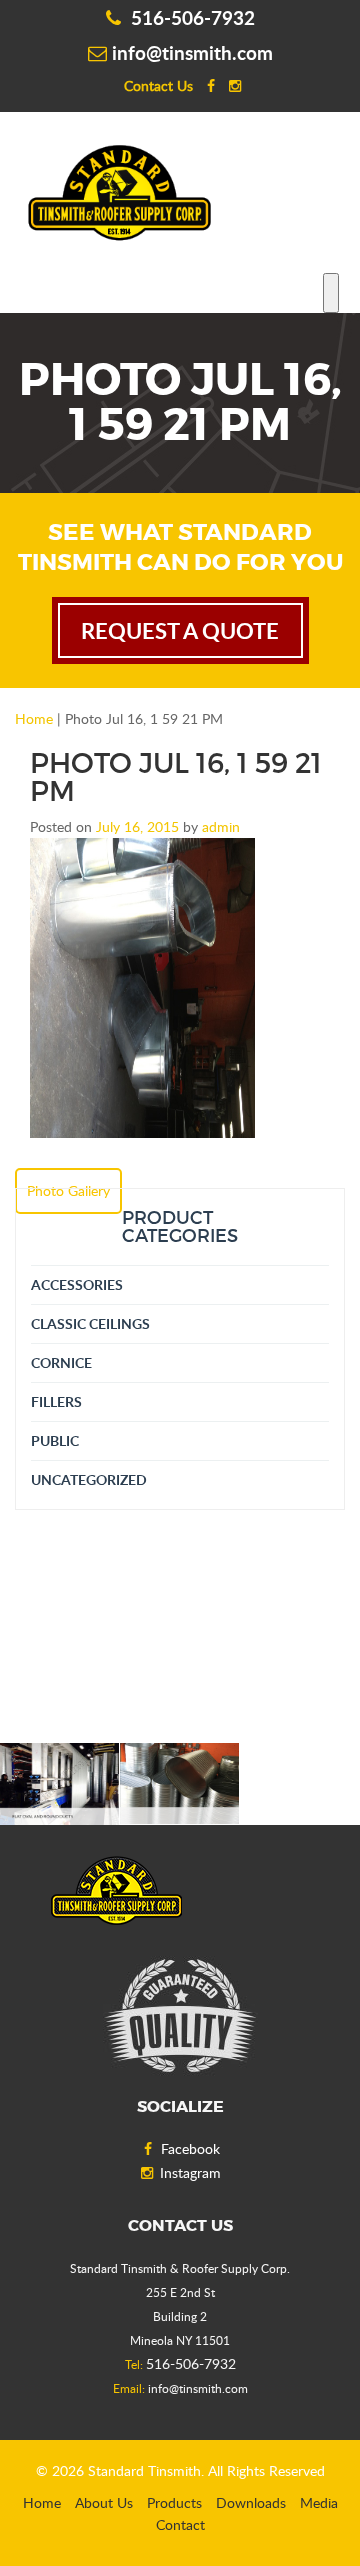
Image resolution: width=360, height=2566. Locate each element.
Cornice (61, 1362)
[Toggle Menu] (331, 293)
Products (174, 2502)
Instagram (190, 2172)
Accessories (77, 1284)
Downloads (251, 2502)
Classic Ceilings (90, 1323)
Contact (180, 2524)
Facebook (190, 2148)
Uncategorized (89, 1479)
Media (319, 2502)
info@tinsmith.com (192, 52)
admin (221, 826)
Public (55, 1440)
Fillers (56, 1401)
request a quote (180, 630)
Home (34, 718)
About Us (104, 2502)
